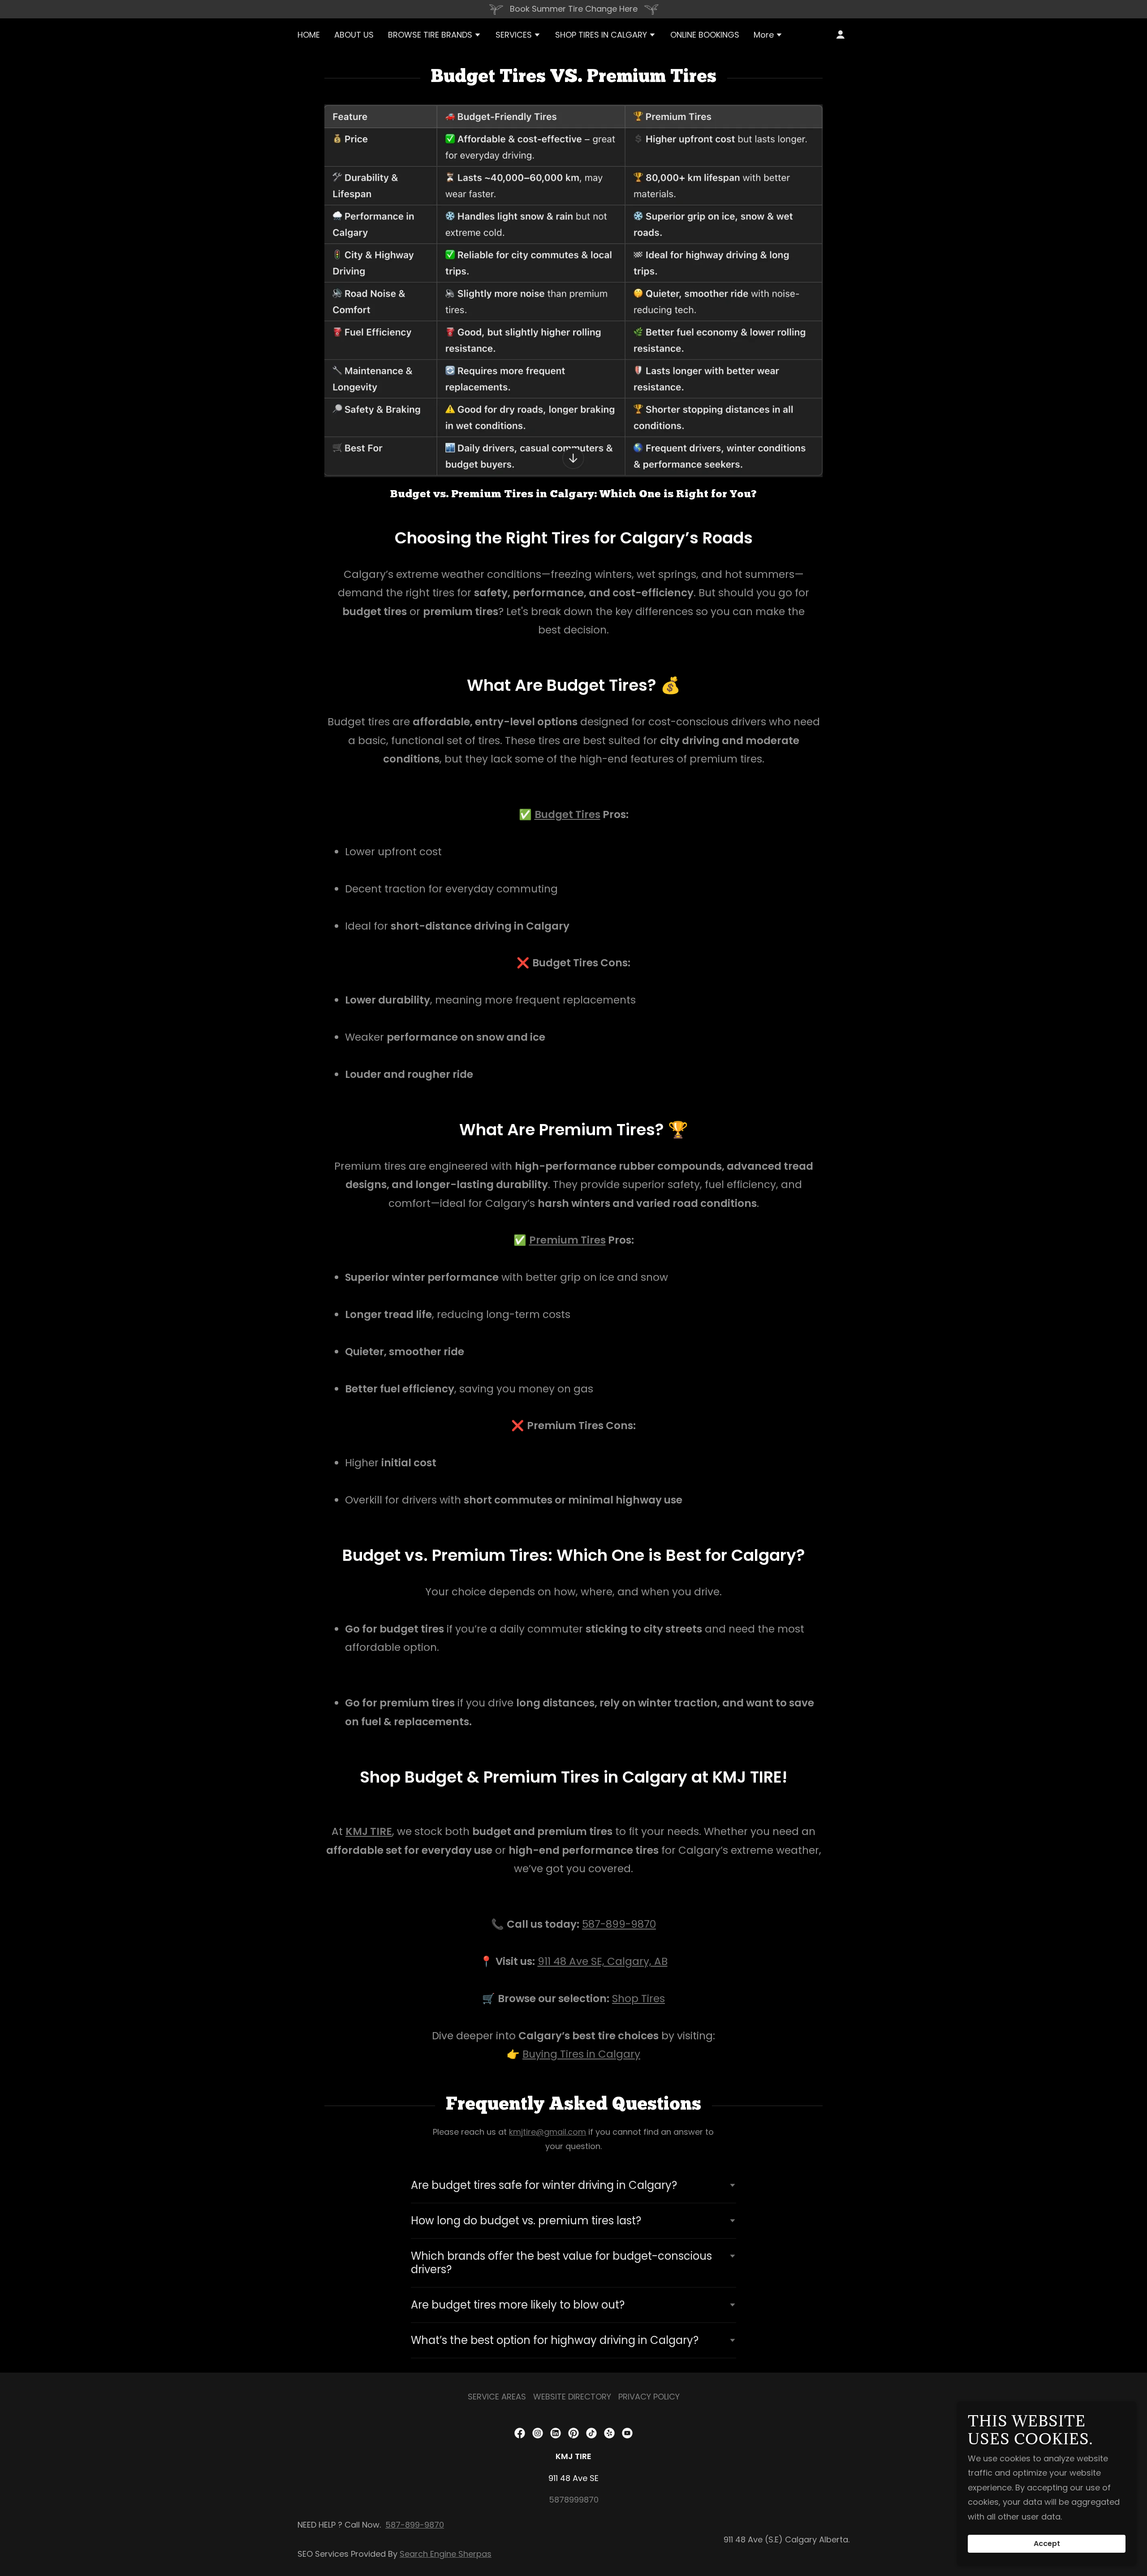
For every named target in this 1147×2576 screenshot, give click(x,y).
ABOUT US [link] (354, 35)
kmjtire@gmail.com (548, 2132)
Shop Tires (638, 1999)
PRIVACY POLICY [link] (649, 2397)
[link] (520, 2433)
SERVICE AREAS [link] (497, 2397)
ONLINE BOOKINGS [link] (705, 35)
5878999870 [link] (574, 2500)
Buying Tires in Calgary (581, 2054)
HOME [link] (309, 35)
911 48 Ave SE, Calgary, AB (603, 1961)
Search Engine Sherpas (446, 2554)
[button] (435, 36)
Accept (1047, 2544)
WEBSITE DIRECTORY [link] (572, 2397)
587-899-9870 (619, 1924)
